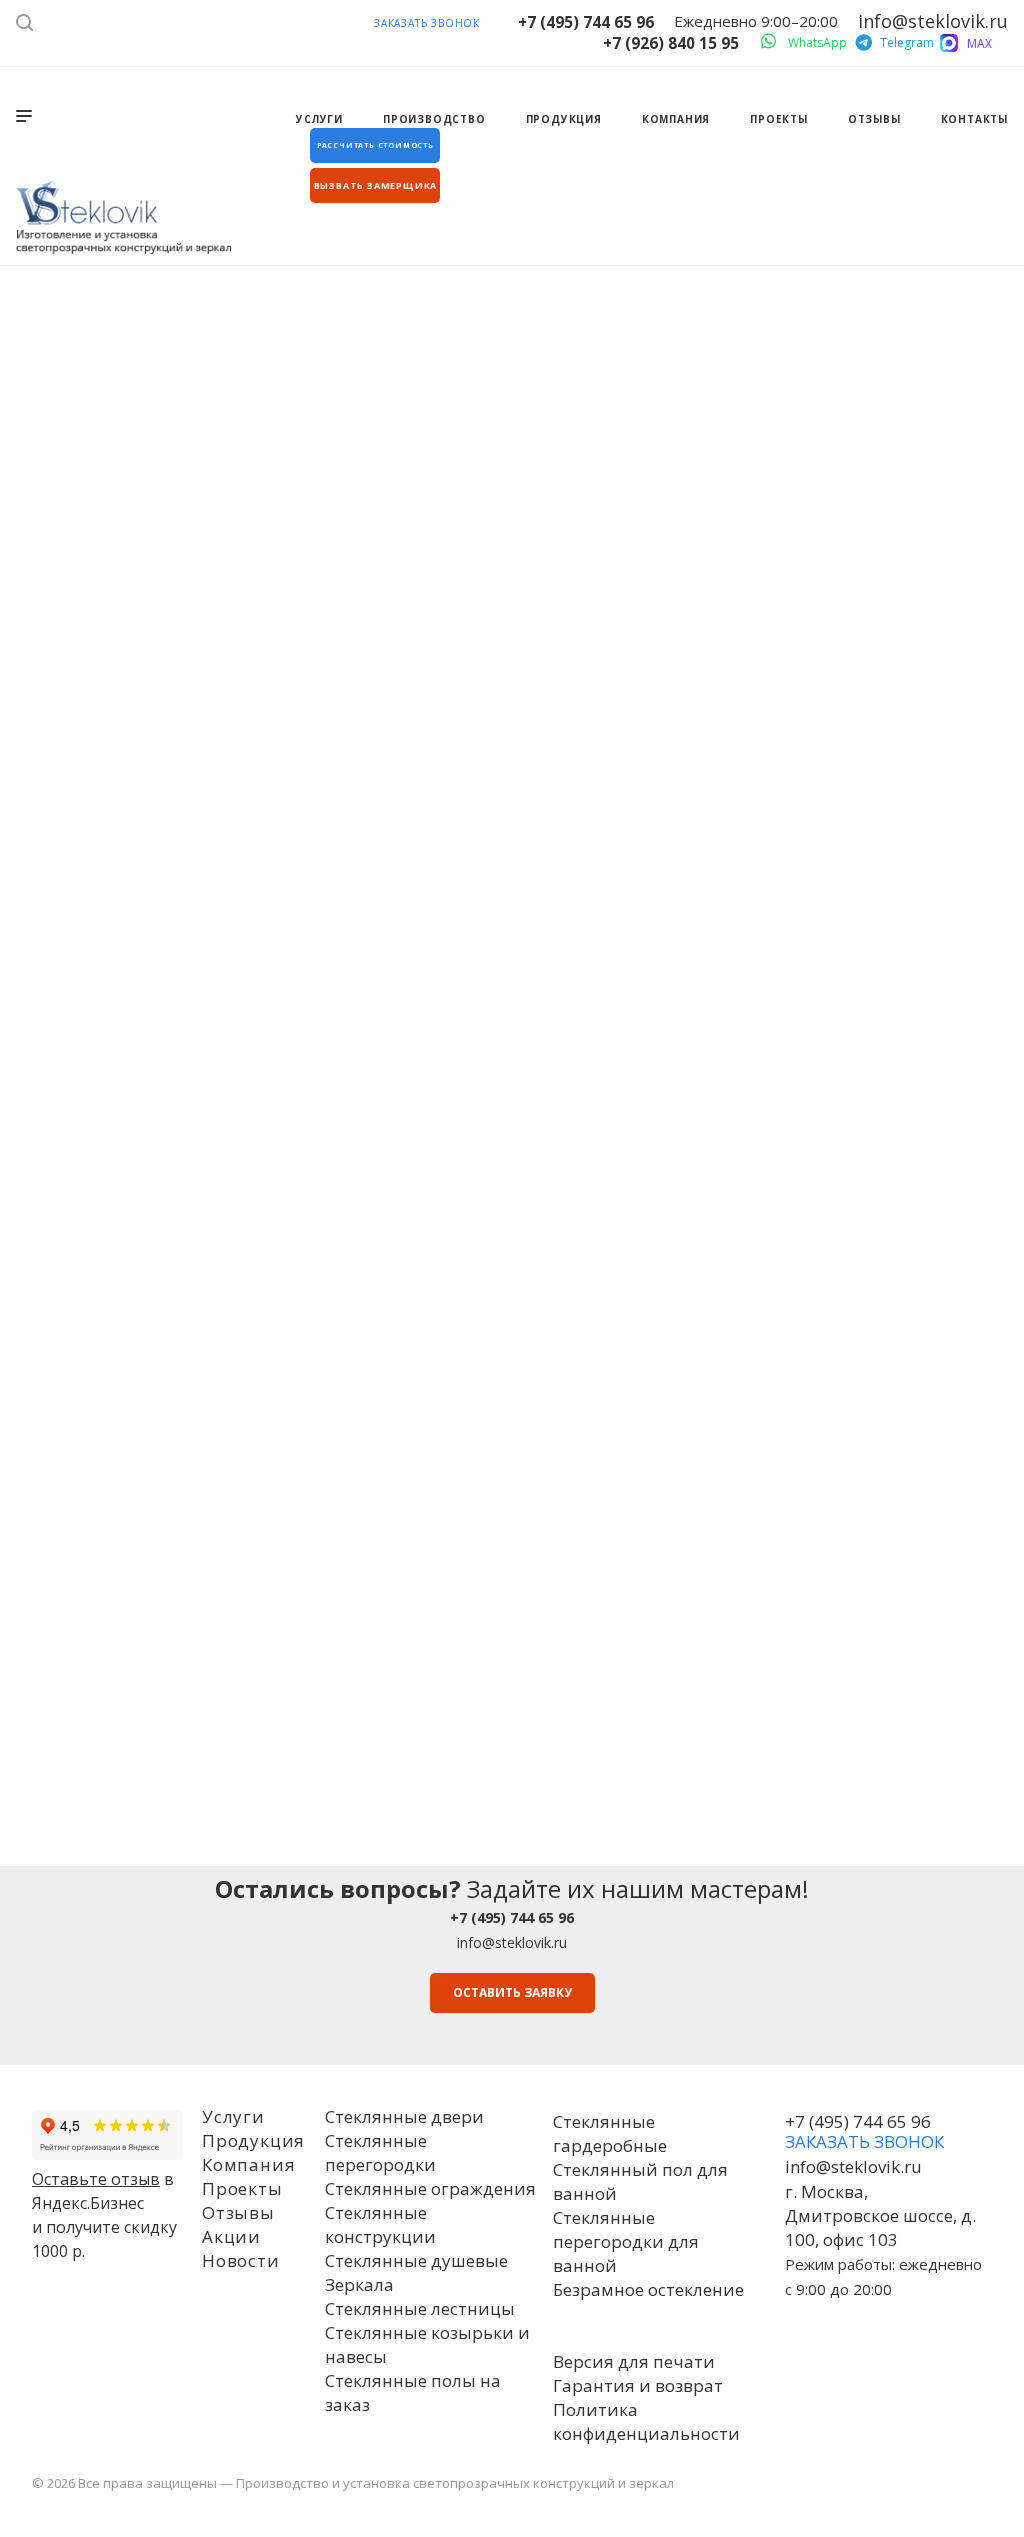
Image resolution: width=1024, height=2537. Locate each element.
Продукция (253, 2140)
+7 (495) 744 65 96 (586, 22)
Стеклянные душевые (416, 2260)
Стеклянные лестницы (420, 2308)
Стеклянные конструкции (380, 2224)
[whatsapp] (770, 39)
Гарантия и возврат (638, 2385)
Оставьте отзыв (96, 2179)
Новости (241, 2260)
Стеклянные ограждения (430, 2188)
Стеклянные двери (404, 2116)
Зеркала (359, 2284)
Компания (248, 2164)
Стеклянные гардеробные (610, 2133)
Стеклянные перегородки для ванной (626, 2241)
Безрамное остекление (648, 2289)
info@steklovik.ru (512, 1942)
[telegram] (862, 39)
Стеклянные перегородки (380, 2152)
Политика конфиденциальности (646, 2421)
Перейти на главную (512, 797)
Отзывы (238, 2212)
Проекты (242, 2188)
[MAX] (949, 43)
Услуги (233, 2116)
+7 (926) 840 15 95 (671, 43)
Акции (231, 2236)
